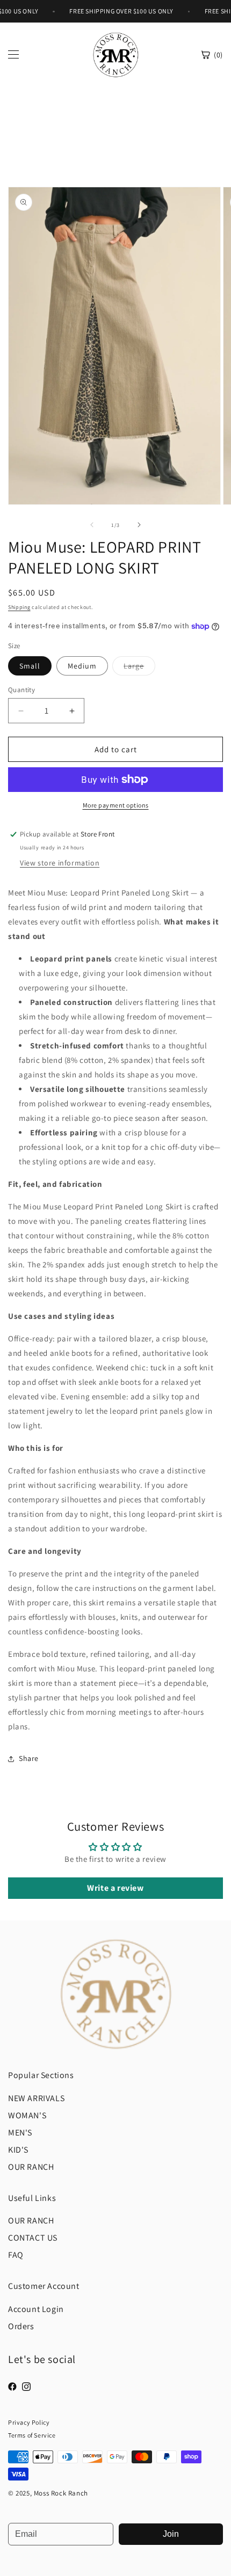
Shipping (19, 607)
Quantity (21, 690)
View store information (60, 863)
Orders (21, 2326)
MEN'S (20, 2133)
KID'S (18, 2150)
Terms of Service (32, 2435)
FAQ (16, 2255)
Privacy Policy (29, 2422)
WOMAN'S (27, 2115)
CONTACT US (33, 2238)
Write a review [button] (115, 1888)
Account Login (36, 2309)
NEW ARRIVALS (36, 2098)
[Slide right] (139, 525)
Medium (82, 666)
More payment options (116, 805)
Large (139, 668)
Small (30, 666)
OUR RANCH (31, 2167)
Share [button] (29, 1758)
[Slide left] (92, 525)
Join (171, 2534)
